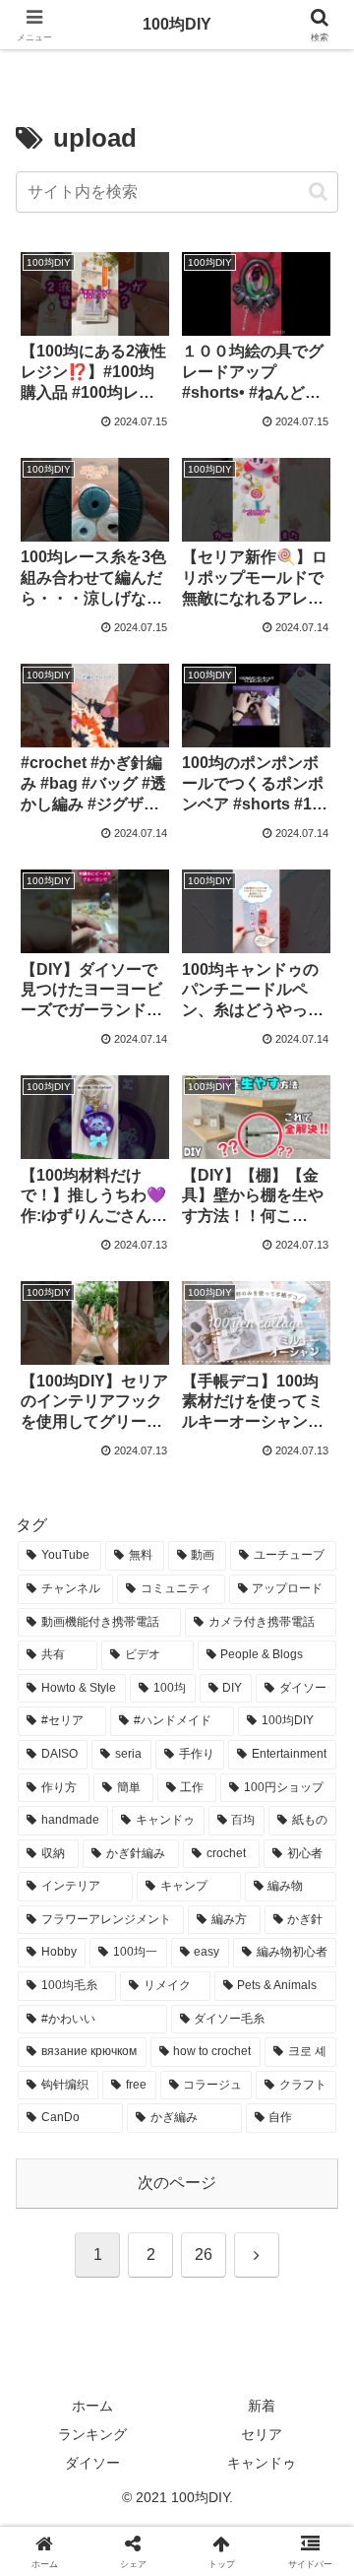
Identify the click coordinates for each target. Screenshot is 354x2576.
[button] (318, 192)
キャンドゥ (262, 2463)
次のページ (177, 2183)
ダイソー (92, 2463)
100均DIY (177, 24)
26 (204, 2254)
